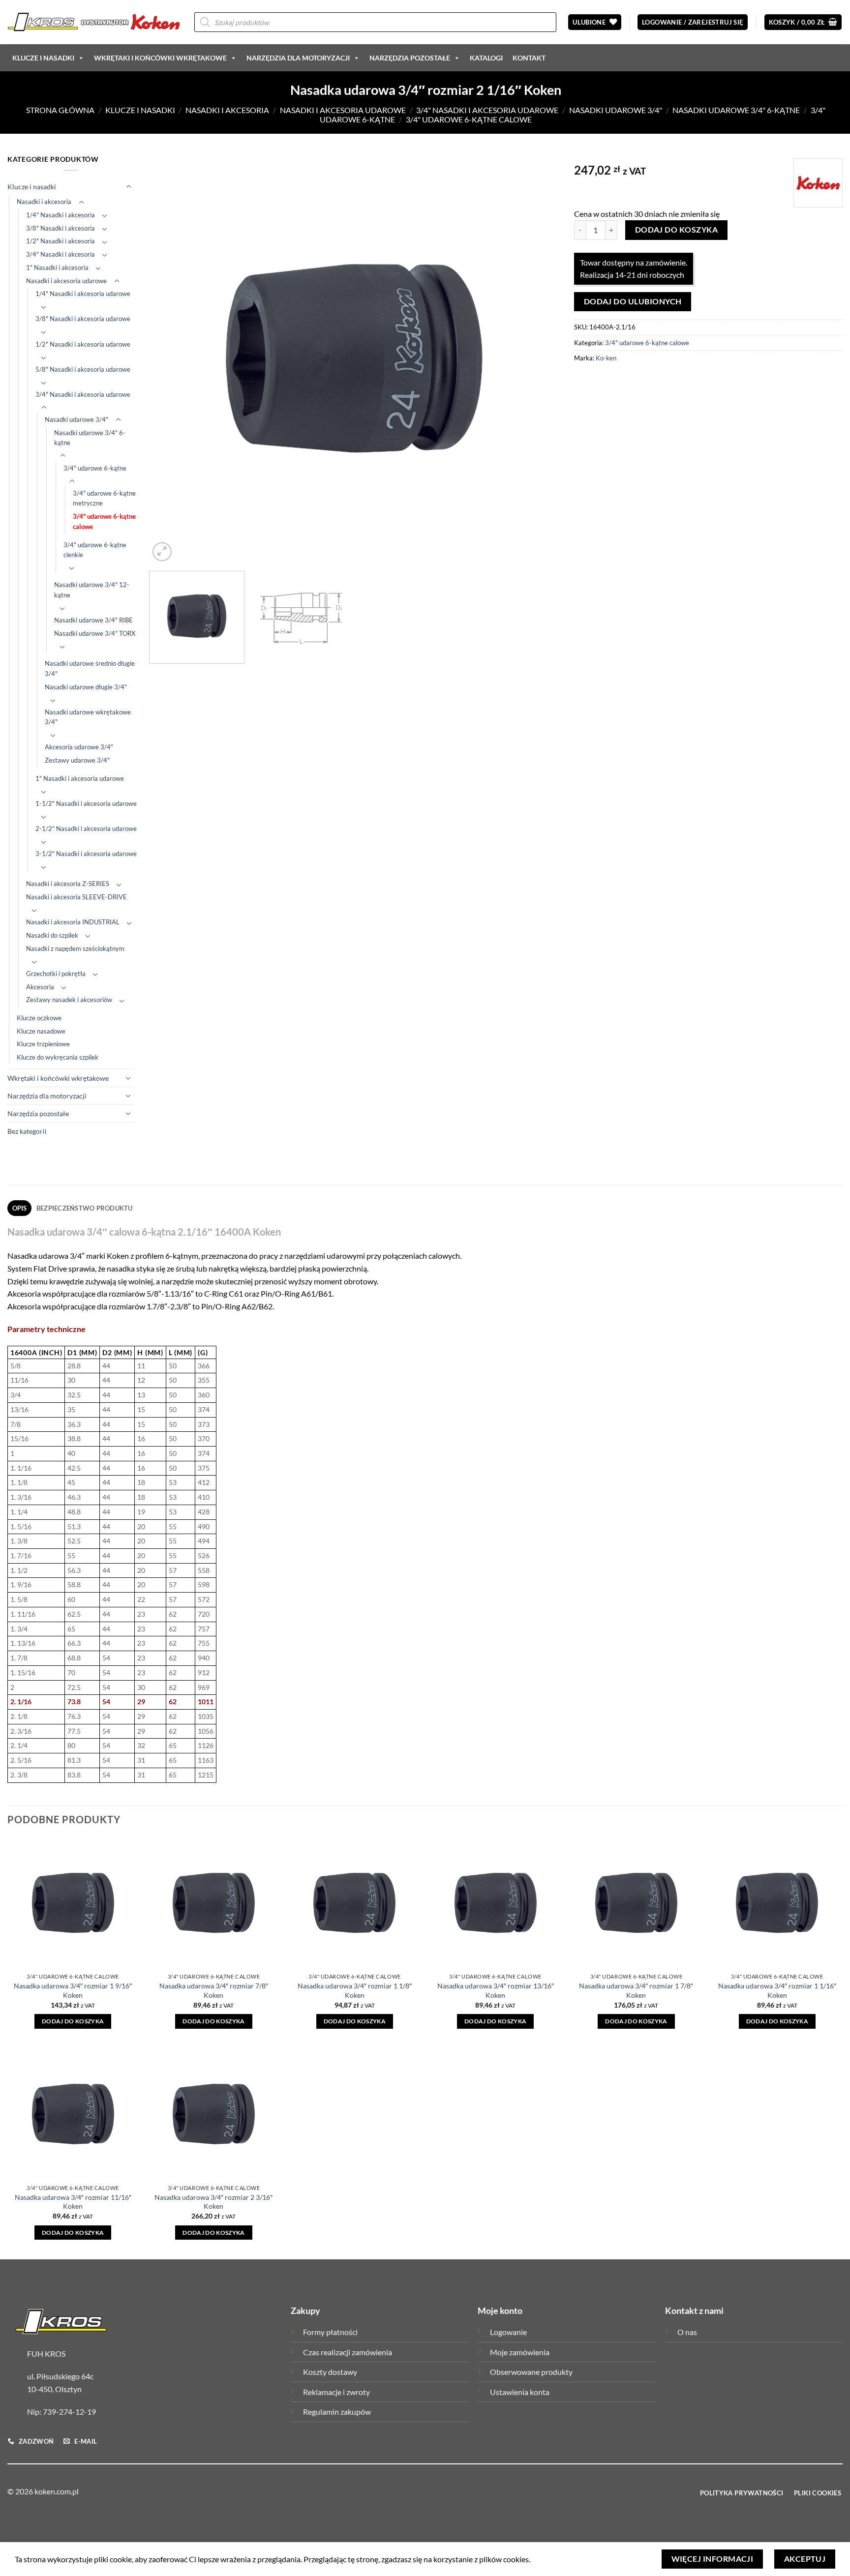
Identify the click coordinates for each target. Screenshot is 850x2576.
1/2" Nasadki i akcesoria (61, 241)
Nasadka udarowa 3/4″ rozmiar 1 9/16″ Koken (73, 1990)
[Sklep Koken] (93, 22)
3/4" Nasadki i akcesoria (61, 254)
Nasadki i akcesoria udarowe (343, 110)
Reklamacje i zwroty (336, 2392)
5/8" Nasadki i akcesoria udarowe (83, 369)
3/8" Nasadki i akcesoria (61, 228)
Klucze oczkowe (39, 1018)
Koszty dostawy (330, 2372)
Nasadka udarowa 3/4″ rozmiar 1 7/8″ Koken (636, 1990)
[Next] (539, 359)
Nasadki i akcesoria (227, 110)
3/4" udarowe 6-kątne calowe (469, 119)
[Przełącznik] (128, 187)
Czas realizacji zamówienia (348, 2352)
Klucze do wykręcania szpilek (58, 1057)
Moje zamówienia (520, 2352)
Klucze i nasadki (43, 58)
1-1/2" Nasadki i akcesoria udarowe (86, 803)
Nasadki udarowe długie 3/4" (86, 687)
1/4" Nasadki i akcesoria (61, 215)
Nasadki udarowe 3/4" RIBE (93, 620)
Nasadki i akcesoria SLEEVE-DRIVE (76, 897)
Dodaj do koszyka (676, 230)
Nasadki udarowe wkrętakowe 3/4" (88, 717)
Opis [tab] (20, 1208)
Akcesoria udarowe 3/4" (79, 747)
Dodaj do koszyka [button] (73, 2021)
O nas (687, 2332)
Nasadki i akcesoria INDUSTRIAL (73, 922)
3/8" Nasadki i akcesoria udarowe (83, 319)
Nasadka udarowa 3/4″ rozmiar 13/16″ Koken (496, 1990)
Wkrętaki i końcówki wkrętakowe (160, 58)
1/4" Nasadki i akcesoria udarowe (83, 294)
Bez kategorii (27, 1131)
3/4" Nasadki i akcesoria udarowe (487, 110)
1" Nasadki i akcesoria (57, 267)
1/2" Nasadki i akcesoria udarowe (83, 344)
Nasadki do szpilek (52, 935)
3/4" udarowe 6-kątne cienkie (95, 550)
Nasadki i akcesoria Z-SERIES (68, 884)
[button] (693, 22)
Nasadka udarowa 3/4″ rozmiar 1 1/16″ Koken (777, 1990)
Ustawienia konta (520, 2392)
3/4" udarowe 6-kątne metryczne (104, 498)
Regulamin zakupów (337, 2412)
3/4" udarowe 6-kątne (95, 468)
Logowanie (508, 2332)
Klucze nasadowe (41, 1031)
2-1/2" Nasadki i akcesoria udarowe (86, 829)
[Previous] (170, 359)
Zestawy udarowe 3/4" (77, 760)
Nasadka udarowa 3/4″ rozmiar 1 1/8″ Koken (355, 1990)
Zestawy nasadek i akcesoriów (69, 1000)
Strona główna (60, 110)
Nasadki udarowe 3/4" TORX (95, 633)
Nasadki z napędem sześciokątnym (75, 948)
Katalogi (486, 58)
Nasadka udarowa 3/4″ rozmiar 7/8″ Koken (214, 1990)
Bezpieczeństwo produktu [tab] (85, 1208)
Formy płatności (330, 2332)
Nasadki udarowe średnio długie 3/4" (90, 668)
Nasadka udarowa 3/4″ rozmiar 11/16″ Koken (73, 2202)
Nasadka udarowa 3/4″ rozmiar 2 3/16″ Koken (213, 2202)
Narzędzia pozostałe (410, 58)
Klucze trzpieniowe (43, 1044)
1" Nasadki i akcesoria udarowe (80, 778)
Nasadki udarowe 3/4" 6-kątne (736, 110)
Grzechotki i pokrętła (56, 974)
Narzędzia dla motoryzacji (298, 58)
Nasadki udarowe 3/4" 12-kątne (92, 590)
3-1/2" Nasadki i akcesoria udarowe (86, 854)
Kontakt (529, 58)
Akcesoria (40, 987)
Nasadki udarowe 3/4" (616, 110)
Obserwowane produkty (531, 2372)
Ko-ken (606, 358)
